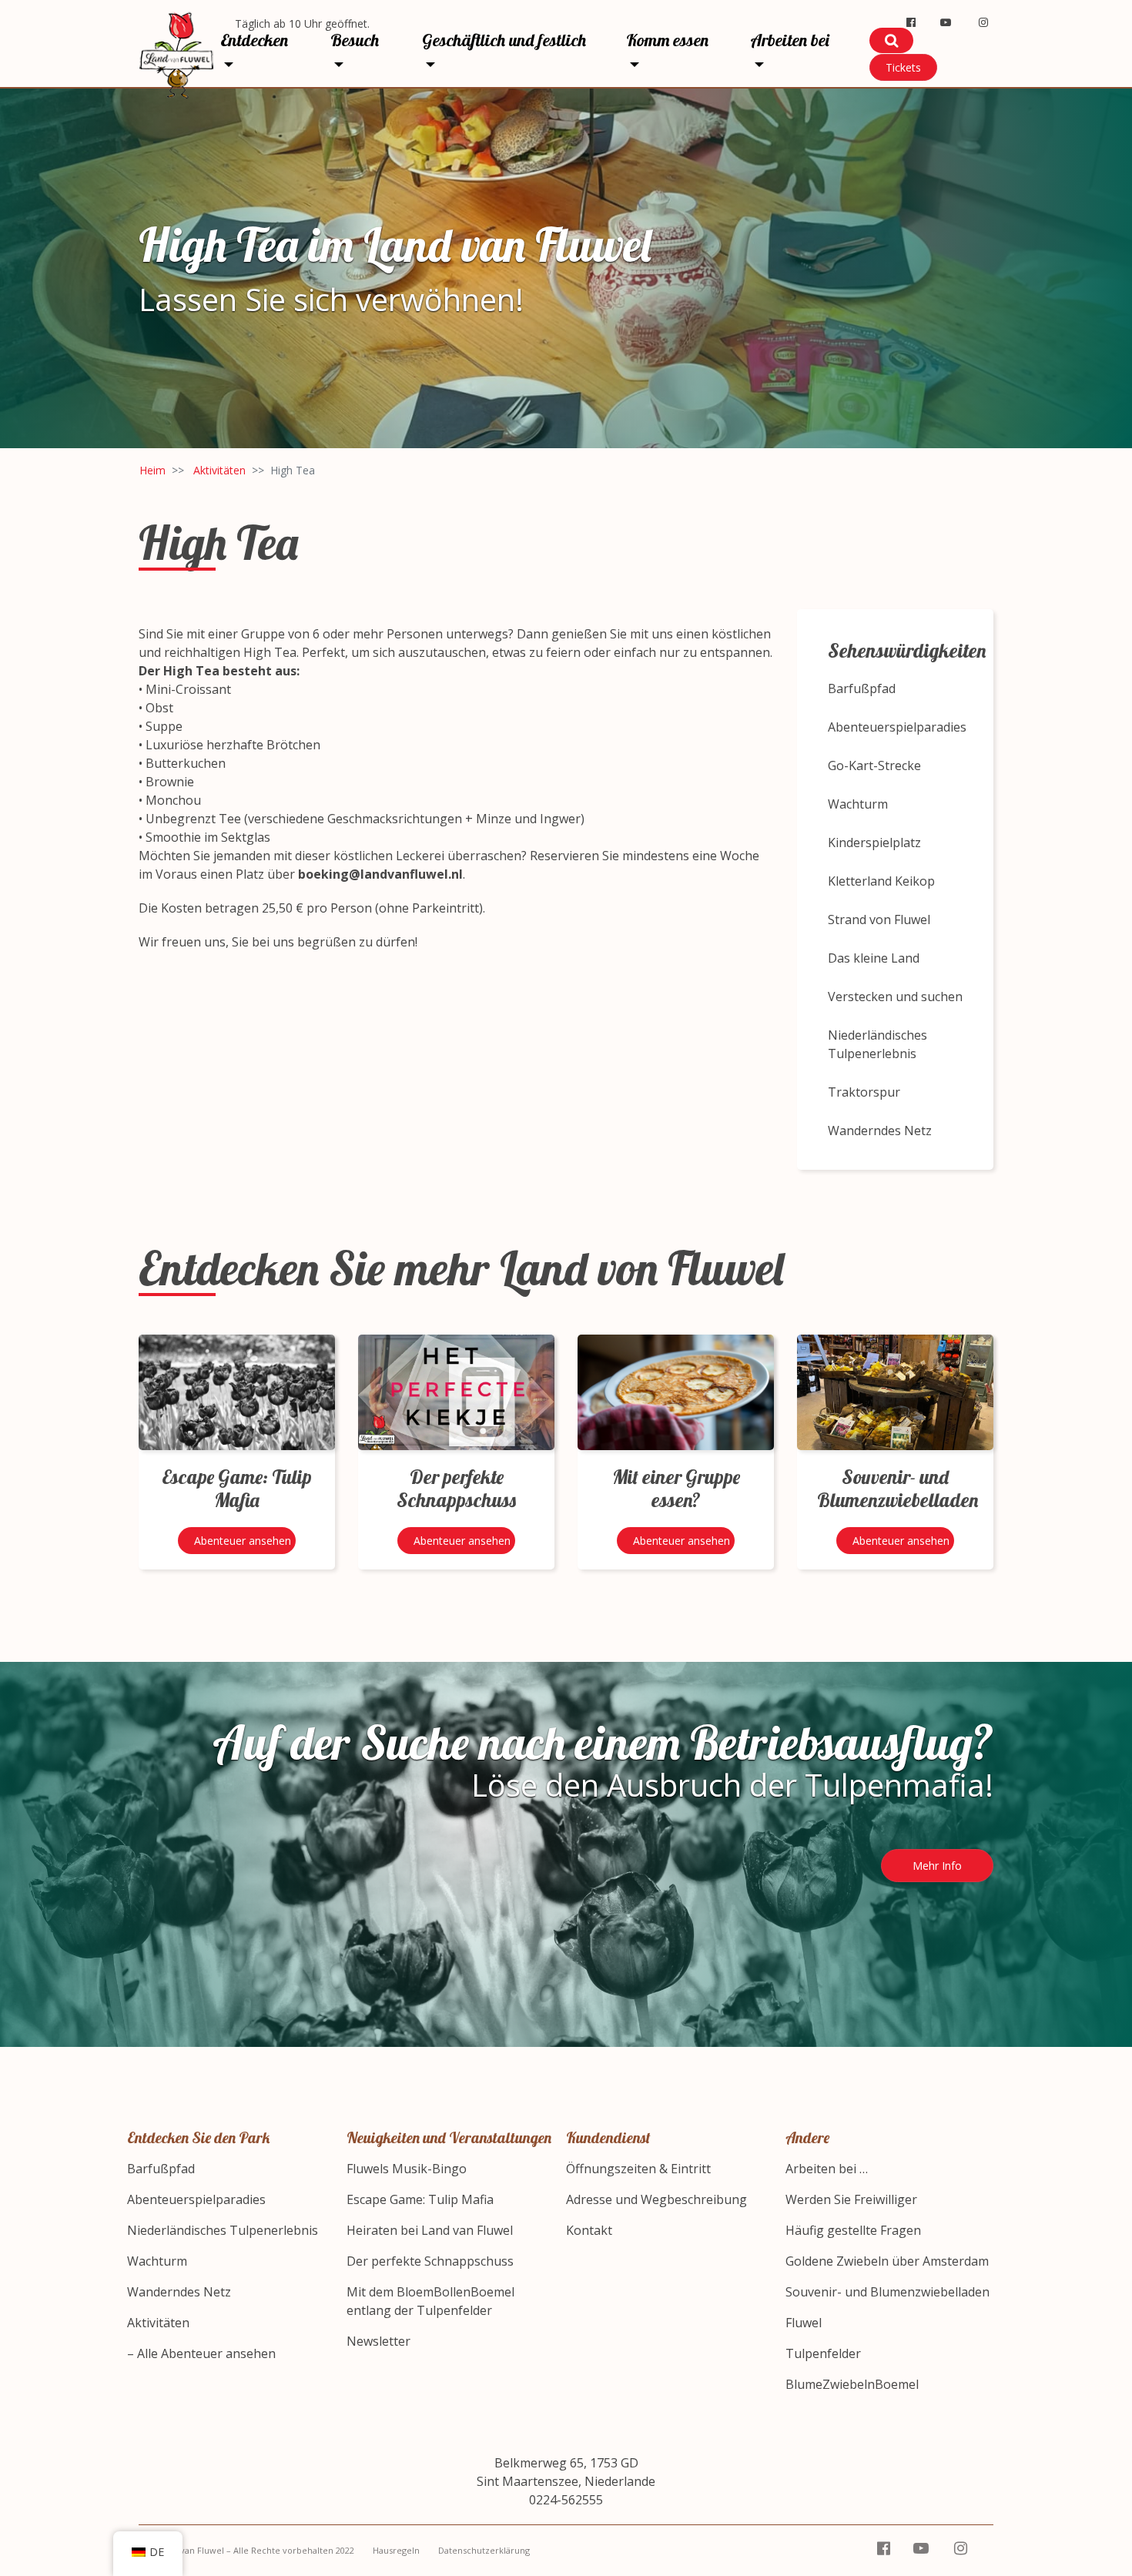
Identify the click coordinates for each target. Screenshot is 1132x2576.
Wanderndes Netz (880, 1131)
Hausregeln (396, 2550)
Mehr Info (937, 1866)
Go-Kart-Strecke (874, 765)
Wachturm (858, 804)
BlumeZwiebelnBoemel (852, 2384)
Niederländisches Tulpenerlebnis (877, 1044)
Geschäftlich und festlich (504, 40)
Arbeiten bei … (827, 2169)
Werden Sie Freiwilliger (851, 2199)
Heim (152, 470)
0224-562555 (566, 2500)
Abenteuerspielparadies (897, 727)
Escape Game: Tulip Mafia (420, 2199)
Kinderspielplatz (874, 842)
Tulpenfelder (823, 2353)
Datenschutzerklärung (484, 2550)
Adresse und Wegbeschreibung (656, 2199)
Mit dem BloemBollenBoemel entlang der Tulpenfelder (430, 2301)
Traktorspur (864, 1092)
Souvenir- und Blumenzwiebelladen (888, 2292)
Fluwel (804, 2323)
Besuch (355, 40)
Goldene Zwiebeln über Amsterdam (887, 2261)
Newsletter (378, 2341)
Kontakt (589, 2230)
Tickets (903, 67)
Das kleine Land (874, 958)
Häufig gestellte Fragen (853, 2230)
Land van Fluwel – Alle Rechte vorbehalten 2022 (256, 2550)
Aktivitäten (219, 470)
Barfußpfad (862, 688)
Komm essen (667, 40)
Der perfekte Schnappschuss (430, 2261)
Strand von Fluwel (879, 920)
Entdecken (254, 40)
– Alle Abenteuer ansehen (201, 2353)
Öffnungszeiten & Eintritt (638, 2169)
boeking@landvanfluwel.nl (380, 874)
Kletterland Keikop (881, 881)
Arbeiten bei (790, 40)
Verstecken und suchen (895, 997)
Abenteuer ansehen (243, 1541)
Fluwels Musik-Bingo (407, 2169)
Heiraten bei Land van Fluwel (430, 2230)
